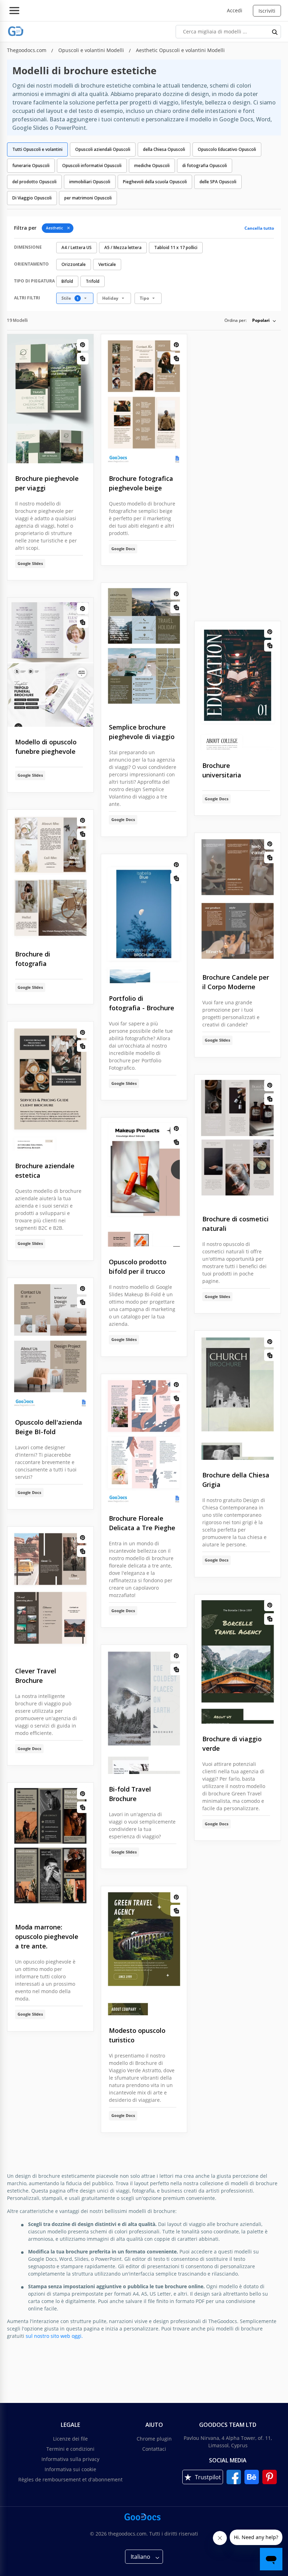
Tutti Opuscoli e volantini (37, 149)
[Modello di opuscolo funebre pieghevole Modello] (50, 662)
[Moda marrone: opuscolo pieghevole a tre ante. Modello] (50, 1847)
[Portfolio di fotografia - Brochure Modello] (144, 919)
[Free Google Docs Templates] (16, 31)
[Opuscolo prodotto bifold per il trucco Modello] (144, 1182)
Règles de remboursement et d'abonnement (70, 2479)
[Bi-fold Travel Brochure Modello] (144, 1709)
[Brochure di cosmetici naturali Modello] (238, 1139)
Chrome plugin (154, 2439)
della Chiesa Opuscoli (164, 149)
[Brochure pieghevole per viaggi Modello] (50, 399)
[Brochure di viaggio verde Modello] (238, 1659)
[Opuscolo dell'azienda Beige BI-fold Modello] (50, 1343)
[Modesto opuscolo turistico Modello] (144, 1951)
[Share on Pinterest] (83, 345)
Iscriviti (267, 11)
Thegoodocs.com (27, 50)
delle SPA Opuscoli (218, 182)
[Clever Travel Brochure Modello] (50, 1591)
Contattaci (154, 2449)
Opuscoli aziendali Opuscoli (103, 149)
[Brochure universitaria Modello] (238, 686)
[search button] (275, 32)
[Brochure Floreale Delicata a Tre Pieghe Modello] (144, 1439)
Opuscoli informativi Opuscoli (92, 166)
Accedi (235, 10)
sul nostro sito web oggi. (54, 2336)
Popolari (261, 320)
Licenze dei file (70, 2439)
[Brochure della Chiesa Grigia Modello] (238, 1395)
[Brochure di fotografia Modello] (50, 874)
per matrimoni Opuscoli (88, 198)
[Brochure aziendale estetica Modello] (50, 1086)
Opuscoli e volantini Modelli (92, 50)
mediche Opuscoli (152, 166)
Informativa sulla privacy (70, 2459)
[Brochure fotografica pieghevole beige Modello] (144, 399)
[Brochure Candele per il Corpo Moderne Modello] (238, 898)
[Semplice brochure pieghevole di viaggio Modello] (144, 647)
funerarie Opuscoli (31, 166)
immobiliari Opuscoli (90, 182)
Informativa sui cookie (70, 2469)
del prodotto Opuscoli (34, 182)
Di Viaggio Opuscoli (32, 198)
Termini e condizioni (70, 2449)
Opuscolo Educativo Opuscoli (227, 149)
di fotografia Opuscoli (205, 166)
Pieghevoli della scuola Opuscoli (155, 182)
